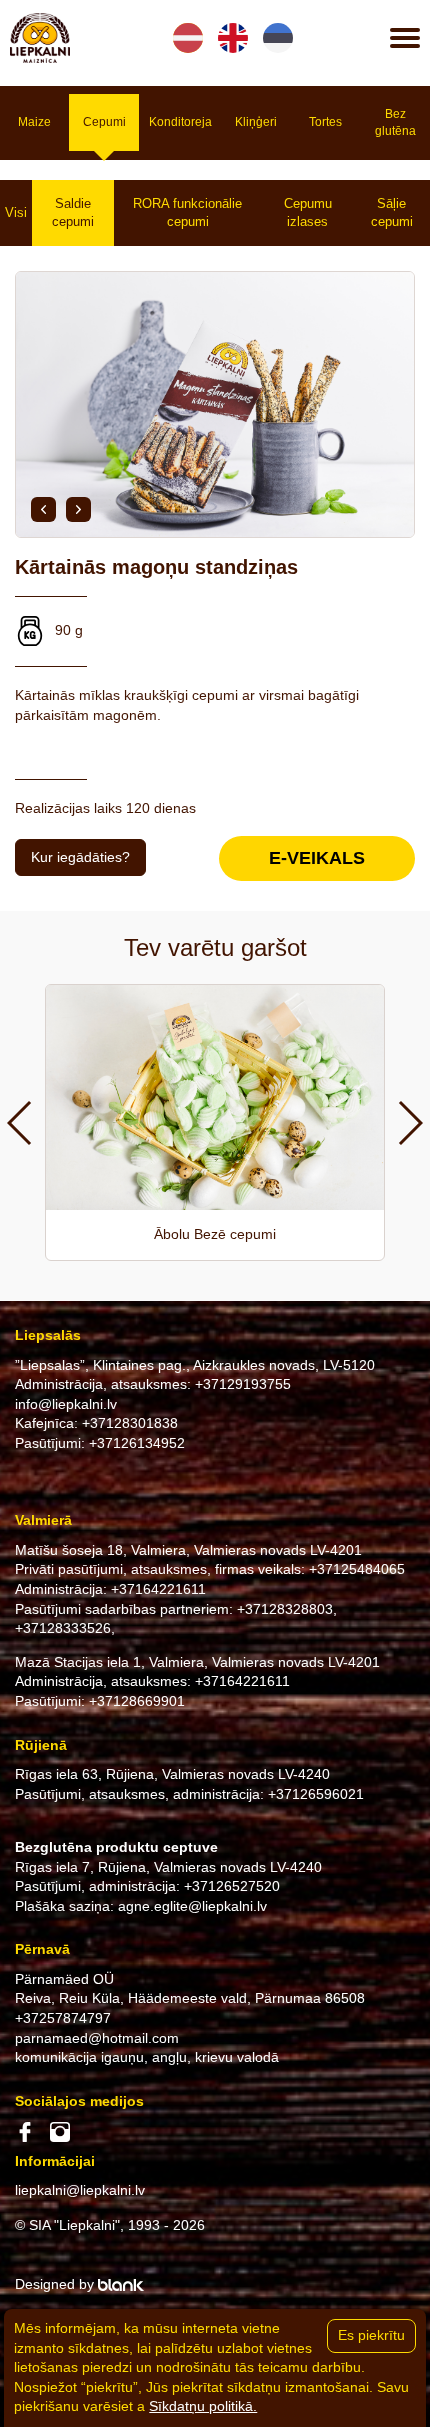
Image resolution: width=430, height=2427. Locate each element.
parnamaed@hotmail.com (97, 2038)
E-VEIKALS (317, 858)
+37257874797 (63, 2018)
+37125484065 (357, 1569)
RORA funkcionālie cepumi (187, 212)
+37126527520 (232, 1886)
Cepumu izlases (308, 212)
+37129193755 (243, 1384)
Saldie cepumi (73, 212)
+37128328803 (285, 1609)
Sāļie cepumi (392, 212)
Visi (16, 212)
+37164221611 (158, 1589)
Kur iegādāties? (80, 857)
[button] (43, 509)
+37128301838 (130, 1423)
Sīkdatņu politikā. (203, 2406)
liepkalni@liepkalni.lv (80, 2190)
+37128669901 (137, 1701)
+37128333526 (63, 1628)
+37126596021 (316, 1794)
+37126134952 (137, 1443)
